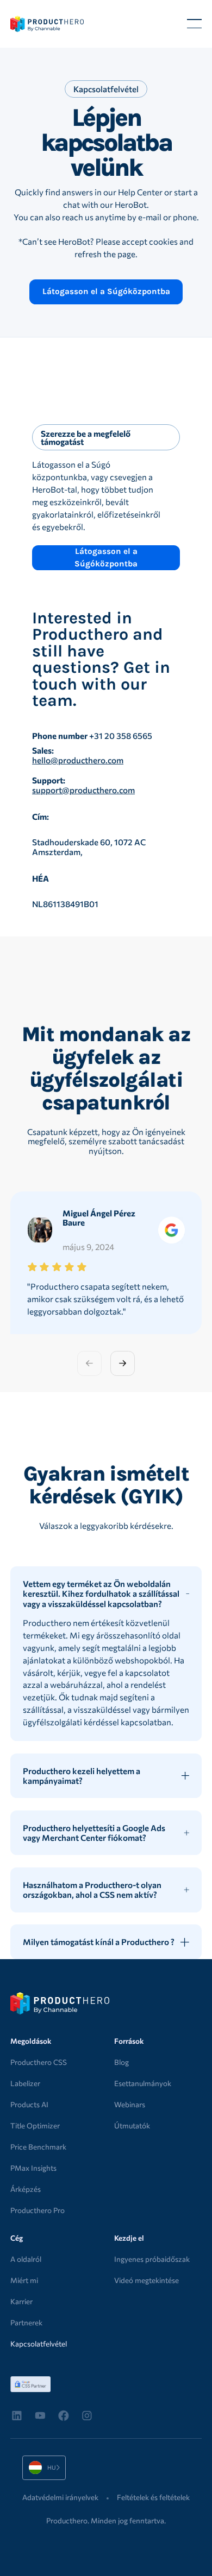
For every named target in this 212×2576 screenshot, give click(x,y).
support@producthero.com (83, 790)
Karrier (21, 2301)
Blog (121, 2062)
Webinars (130, 2104)
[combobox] (44, 2468)
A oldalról (26, 2259)
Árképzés (26, 2189)
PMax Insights (33, 2168)
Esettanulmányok (143, 2083)
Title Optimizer (35, 2125)
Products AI (29, 2104)
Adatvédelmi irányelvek (60, 2497)
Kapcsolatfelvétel (39, 2344)
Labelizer (25, 2083)
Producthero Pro (38, 2210)
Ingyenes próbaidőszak (152, 2259)
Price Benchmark (38, 2147)
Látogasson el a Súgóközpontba (106, 291)
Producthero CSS (39, 2062)
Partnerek (26, 2322)
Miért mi (24, 2280)
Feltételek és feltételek (153, 2497)
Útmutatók (132, 2125)
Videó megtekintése (146, 2280)
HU (36, 2467)
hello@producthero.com (78, 760)
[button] (194, 24)
